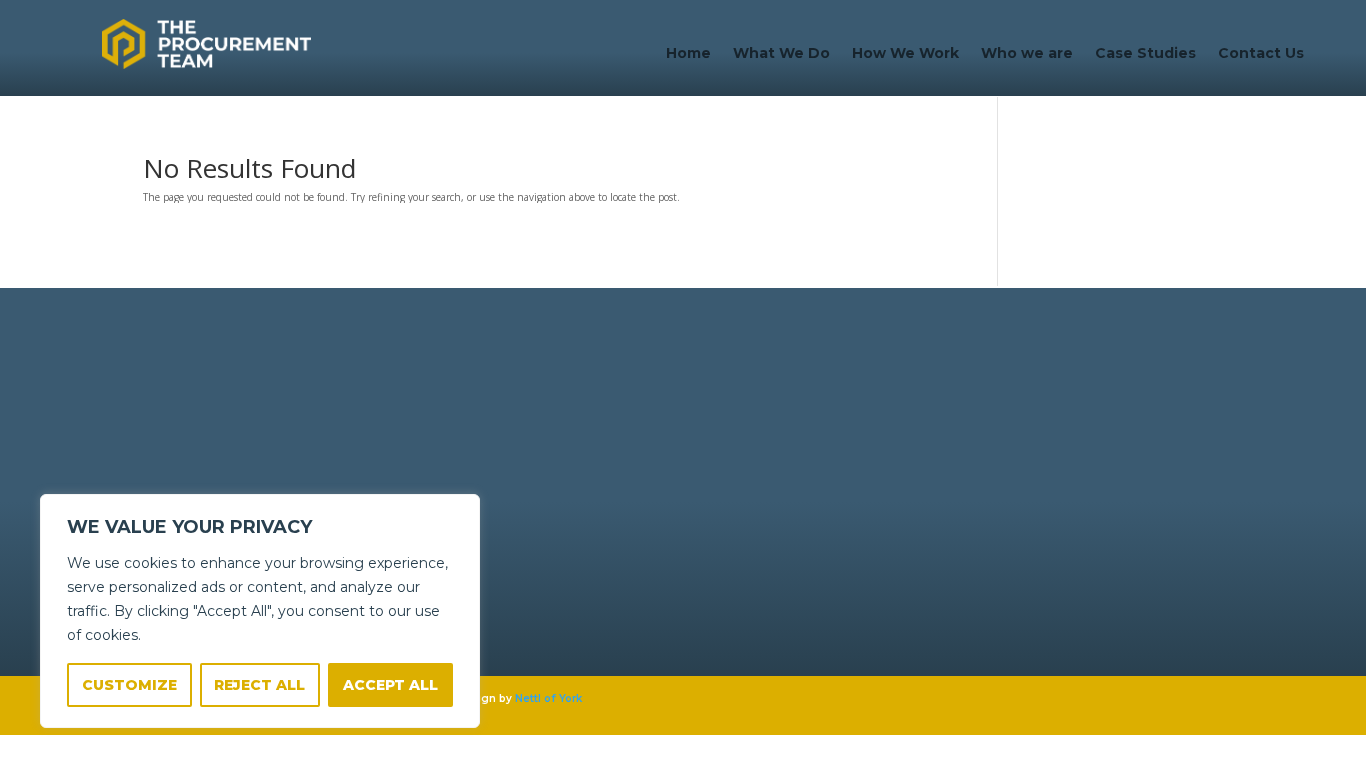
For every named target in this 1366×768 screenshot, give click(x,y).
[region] (260, 611)
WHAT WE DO (497, 421)
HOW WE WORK (503, 438)
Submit (1062, 607)
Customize (129, 685)
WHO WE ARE (496, 455)
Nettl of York (548, 698)
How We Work (905, 54)
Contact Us (1261, 54)
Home (688, 54)
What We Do (781, 54)
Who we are (1027, 54)
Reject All (259, 685)
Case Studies (1145, 54)
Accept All (390, 685)
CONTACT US (495, 472)
